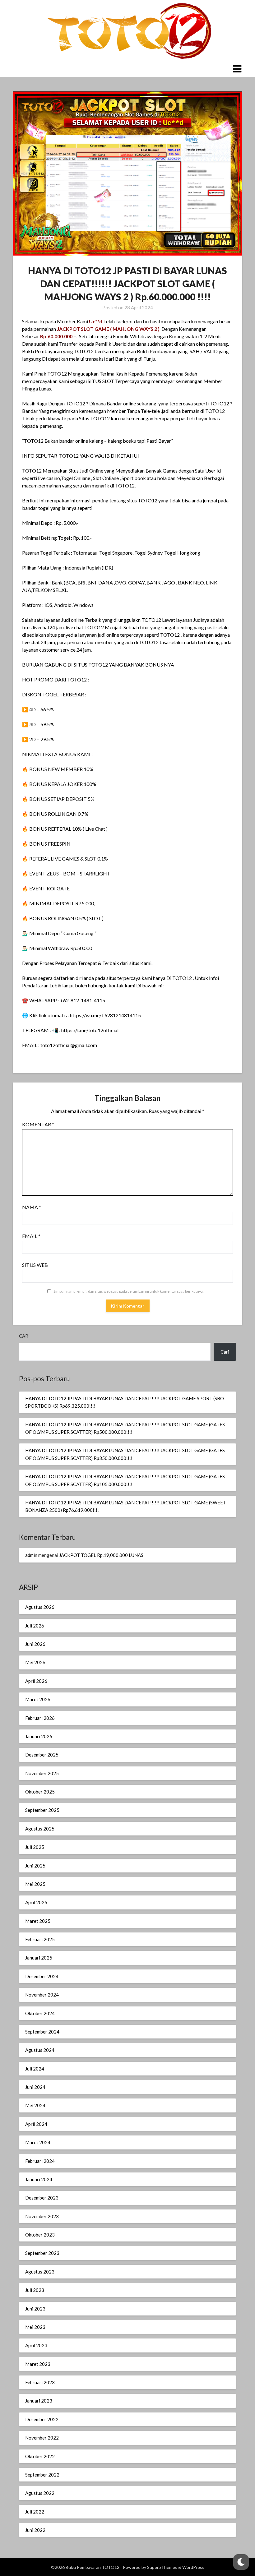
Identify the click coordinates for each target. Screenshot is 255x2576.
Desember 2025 (42, 1755)
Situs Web (35, 1265)
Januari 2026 (39, 1736)
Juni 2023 (35, 2309)
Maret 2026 (38, 1699)
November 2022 (42, 2438)
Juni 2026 (35, 1644)
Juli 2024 (35, 2069)
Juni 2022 (35, 2530)
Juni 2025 (35, 1866)
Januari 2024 (39, 2179)
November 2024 (42, 1995)
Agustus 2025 (40, 1829)
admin (31, 1555)
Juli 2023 (35, 2290)
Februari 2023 (40, 2382)
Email (31, 1236)
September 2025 (42, 1810)
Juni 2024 (35, 2087)
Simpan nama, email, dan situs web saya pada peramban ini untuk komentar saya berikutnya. (129, 1291)
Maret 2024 (38, 2142)
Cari (24, 1336)
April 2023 (36, 2345)
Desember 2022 (42, 2419)
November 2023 (42, 2216)
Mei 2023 (35, 2327)
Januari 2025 (39, 1958)
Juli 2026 (35, 1626)
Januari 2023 (39, 2401)
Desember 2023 (42, 2198)
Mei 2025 (35, 1884)
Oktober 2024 (40, 2013)
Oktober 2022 (40, 2456)
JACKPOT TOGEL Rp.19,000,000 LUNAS (101, 1555)
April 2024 (36, 2124)
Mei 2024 (35, 2105)
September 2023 (42, 2253)
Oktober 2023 (40, 2235)
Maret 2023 (38, 2364)
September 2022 (42, 2475)
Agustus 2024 (40, 2050)
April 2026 (36, 1681)
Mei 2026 (35, 1662)
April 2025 (36, 1902)
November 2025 (42, 1773)
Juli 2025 (35, 1847)
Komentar (38, 1124)
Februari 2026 (40, 1718)
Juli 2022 (35, 2512)
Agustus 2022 (40, 2493)
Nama (32, 1207)
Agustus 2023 (40, 2272)
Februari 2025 (40, 1939)
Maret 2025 (38, 1921)
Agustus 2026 (40, 1607)
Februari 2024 (40, 2161)
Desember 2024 (42, 1976)
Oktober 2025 (40, 1792)
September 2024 (42, 2032)
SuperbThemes (162, 2567)
